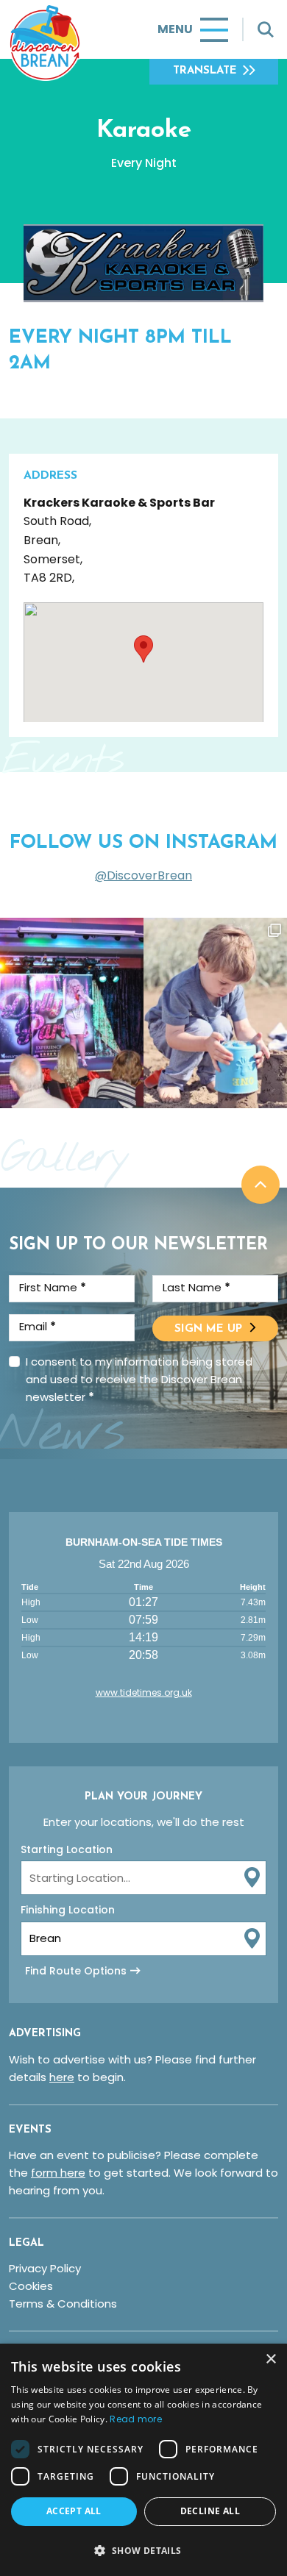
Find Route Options (76, 1971)
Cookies (31, 2286)
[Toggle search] (266, 29)
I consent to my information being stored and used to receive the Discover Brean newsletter (139, 1379)
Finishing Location (68, 1910)
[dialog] (143, 2460)
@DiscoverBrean (143, 875)
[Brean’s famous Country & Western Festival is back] (72, 1013)
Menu (175, 29)
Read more (136, 2419)
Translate (205, 71)
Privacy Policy (45, 2268)
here (62, 2077)
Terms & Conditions (63, 2304)
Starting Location (67, 1849)
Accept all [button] (74, 2511)
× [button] (270, 2359)
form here (58, 2173)
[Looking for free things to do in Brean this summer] (215, 1013)
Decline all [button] (210, 2511)
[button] (143, 2550)
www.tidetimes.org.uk (144, 1692)
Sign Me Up (208, 1329)
